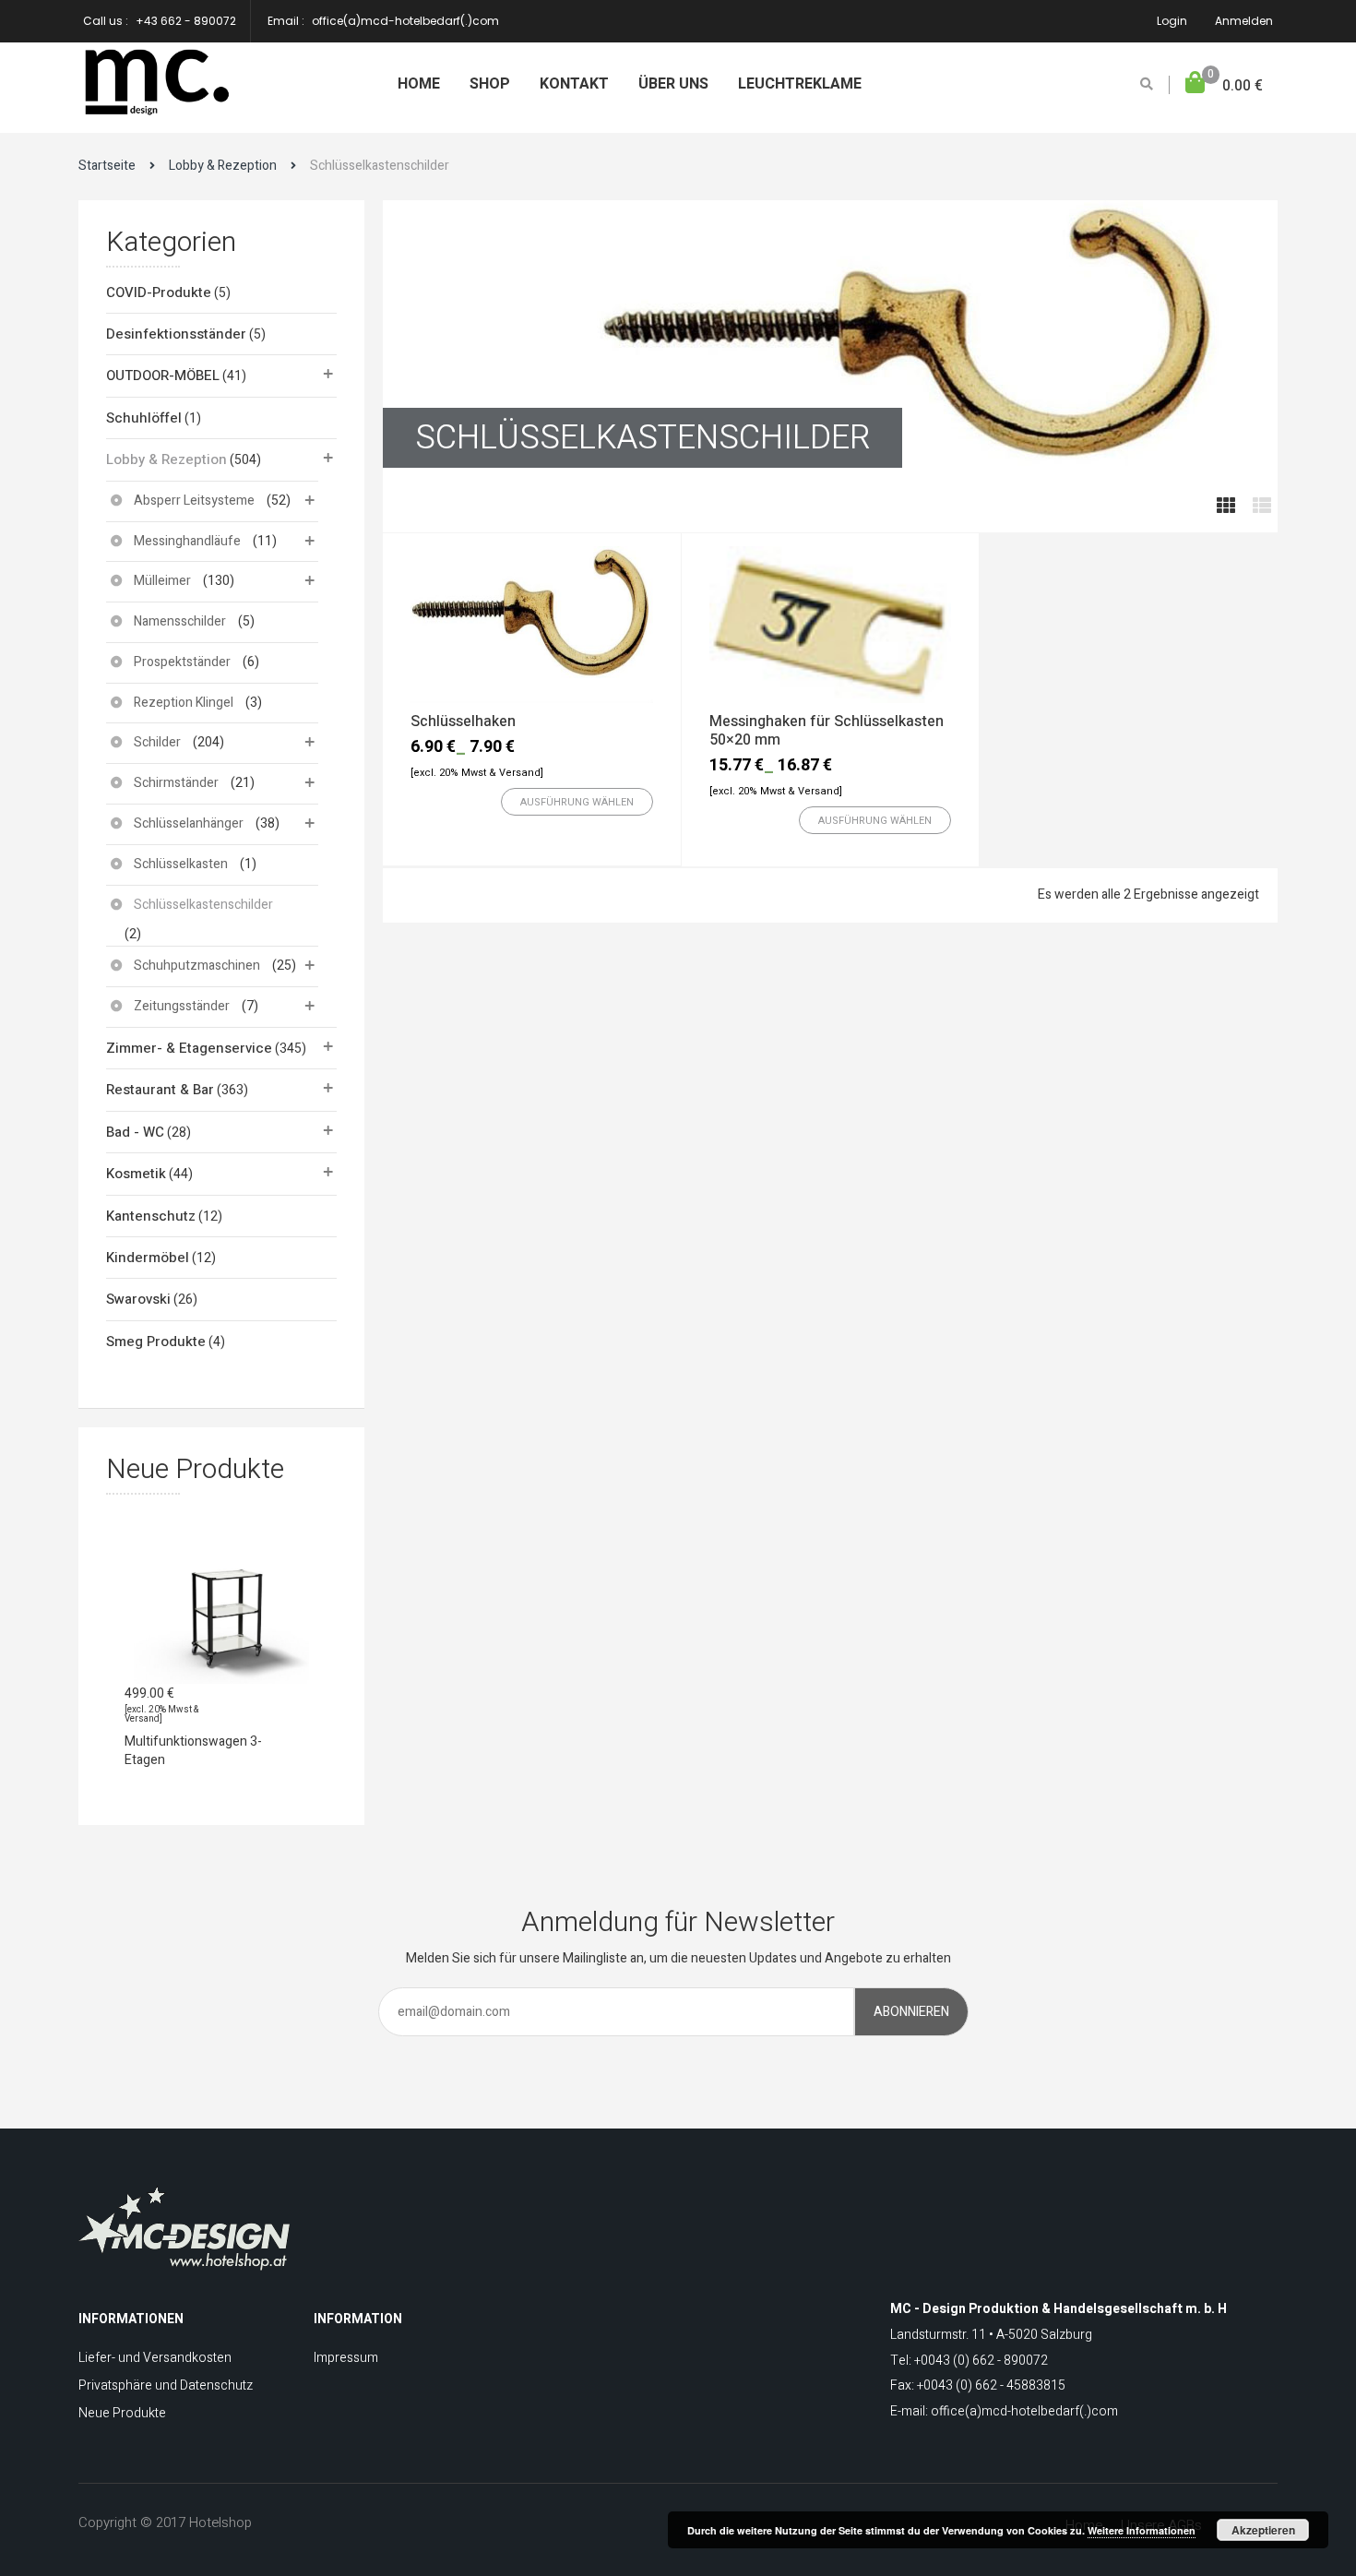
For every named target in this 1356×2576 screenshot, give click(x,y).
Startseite (107, 166)
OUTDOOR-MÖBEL (163, 376)
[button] (1224, 86)
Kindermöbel (148, 1258)
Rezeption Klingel (184, 703)
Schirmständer (176, 783)
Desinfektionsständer (176, 334)
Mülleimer (162, 581)
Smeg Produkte (156, 1342)
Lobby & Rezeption (223, 166)
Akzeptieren (1263, 2530)
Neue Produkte (122, 2413)
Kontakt (574, 84)
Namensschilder (180, 621)
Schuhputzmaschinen (197, 966)
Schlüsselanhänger (189, 823)
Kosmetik (136, 1174)
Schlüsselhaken (463, 722)
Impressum (346, 2358)
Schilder (157, 742)
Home (419, 84)
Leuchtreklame (800, 84)
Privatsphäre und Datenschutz (166, 2385)
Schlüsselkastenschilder (203, 905)
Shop (490, 84)
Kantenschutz (151, 1216)
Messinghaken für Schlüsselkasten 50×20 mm (827, 731)
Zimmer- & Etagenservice (189, 1048)
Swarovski (138, 1299)
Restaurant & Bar (160, 1090)
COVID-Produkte (159, 292)
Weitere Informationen (1142, 2530)
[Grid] (1226, 507)
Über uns (673, 84)
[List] (1262, 507)
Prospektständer (182, 662)
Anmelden (1244, 21)
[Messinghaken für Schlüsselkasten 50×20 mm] (831, 625)
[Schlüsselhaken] (532, 625)
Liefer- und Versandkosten (155, 2358)
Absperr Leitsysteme (194, 501)
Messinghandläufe (187, 541)
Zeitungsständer (182, 1006)
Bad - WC (135, 1132)
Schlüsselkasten (181, 864)
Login (1172, 21)
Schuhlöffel (144, 418)
